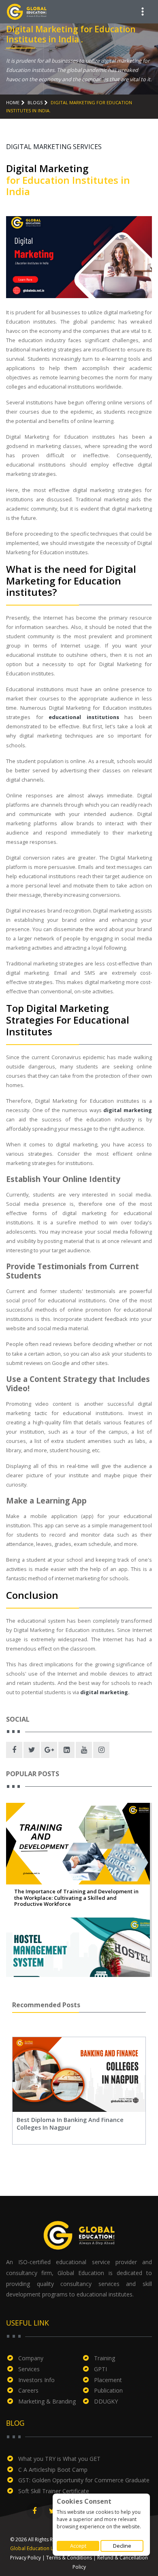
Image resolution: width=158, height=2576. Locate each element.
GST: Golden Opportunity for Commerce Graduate (84, 2480)
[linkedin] (66, 1750)
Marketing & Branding (47, 2401)
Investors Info (36, 2380)
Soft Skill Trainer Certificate (54, 2491)
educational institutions (84, 717)
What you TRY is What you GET (59, 2459)
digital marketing (128, 1110)
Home (13, 102)
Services (29, 2369)
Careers (28, 2390)
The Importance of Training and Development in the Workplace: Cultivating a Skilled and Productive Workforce (76, 1898)
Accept (78, 2546)
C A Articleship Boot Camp (53, 2470)
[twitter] (32, 1750)
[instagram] (101, 1750)
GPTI (100, 2369)
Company (31, 2358)
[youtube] (84, 1750)
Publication (108, 2390)
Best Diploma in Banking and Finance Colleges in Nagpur (70, 2124)
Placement (108, 2380)
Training (105, 2358)
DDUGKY (106, 2401)
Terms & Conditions (69, 2558)
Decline (122, 2546)
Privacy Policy (26, 2558)
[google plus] (49, 1750)
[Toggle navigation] (143, 12)
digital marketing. (105, 1692)
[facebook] (14, 1750)
